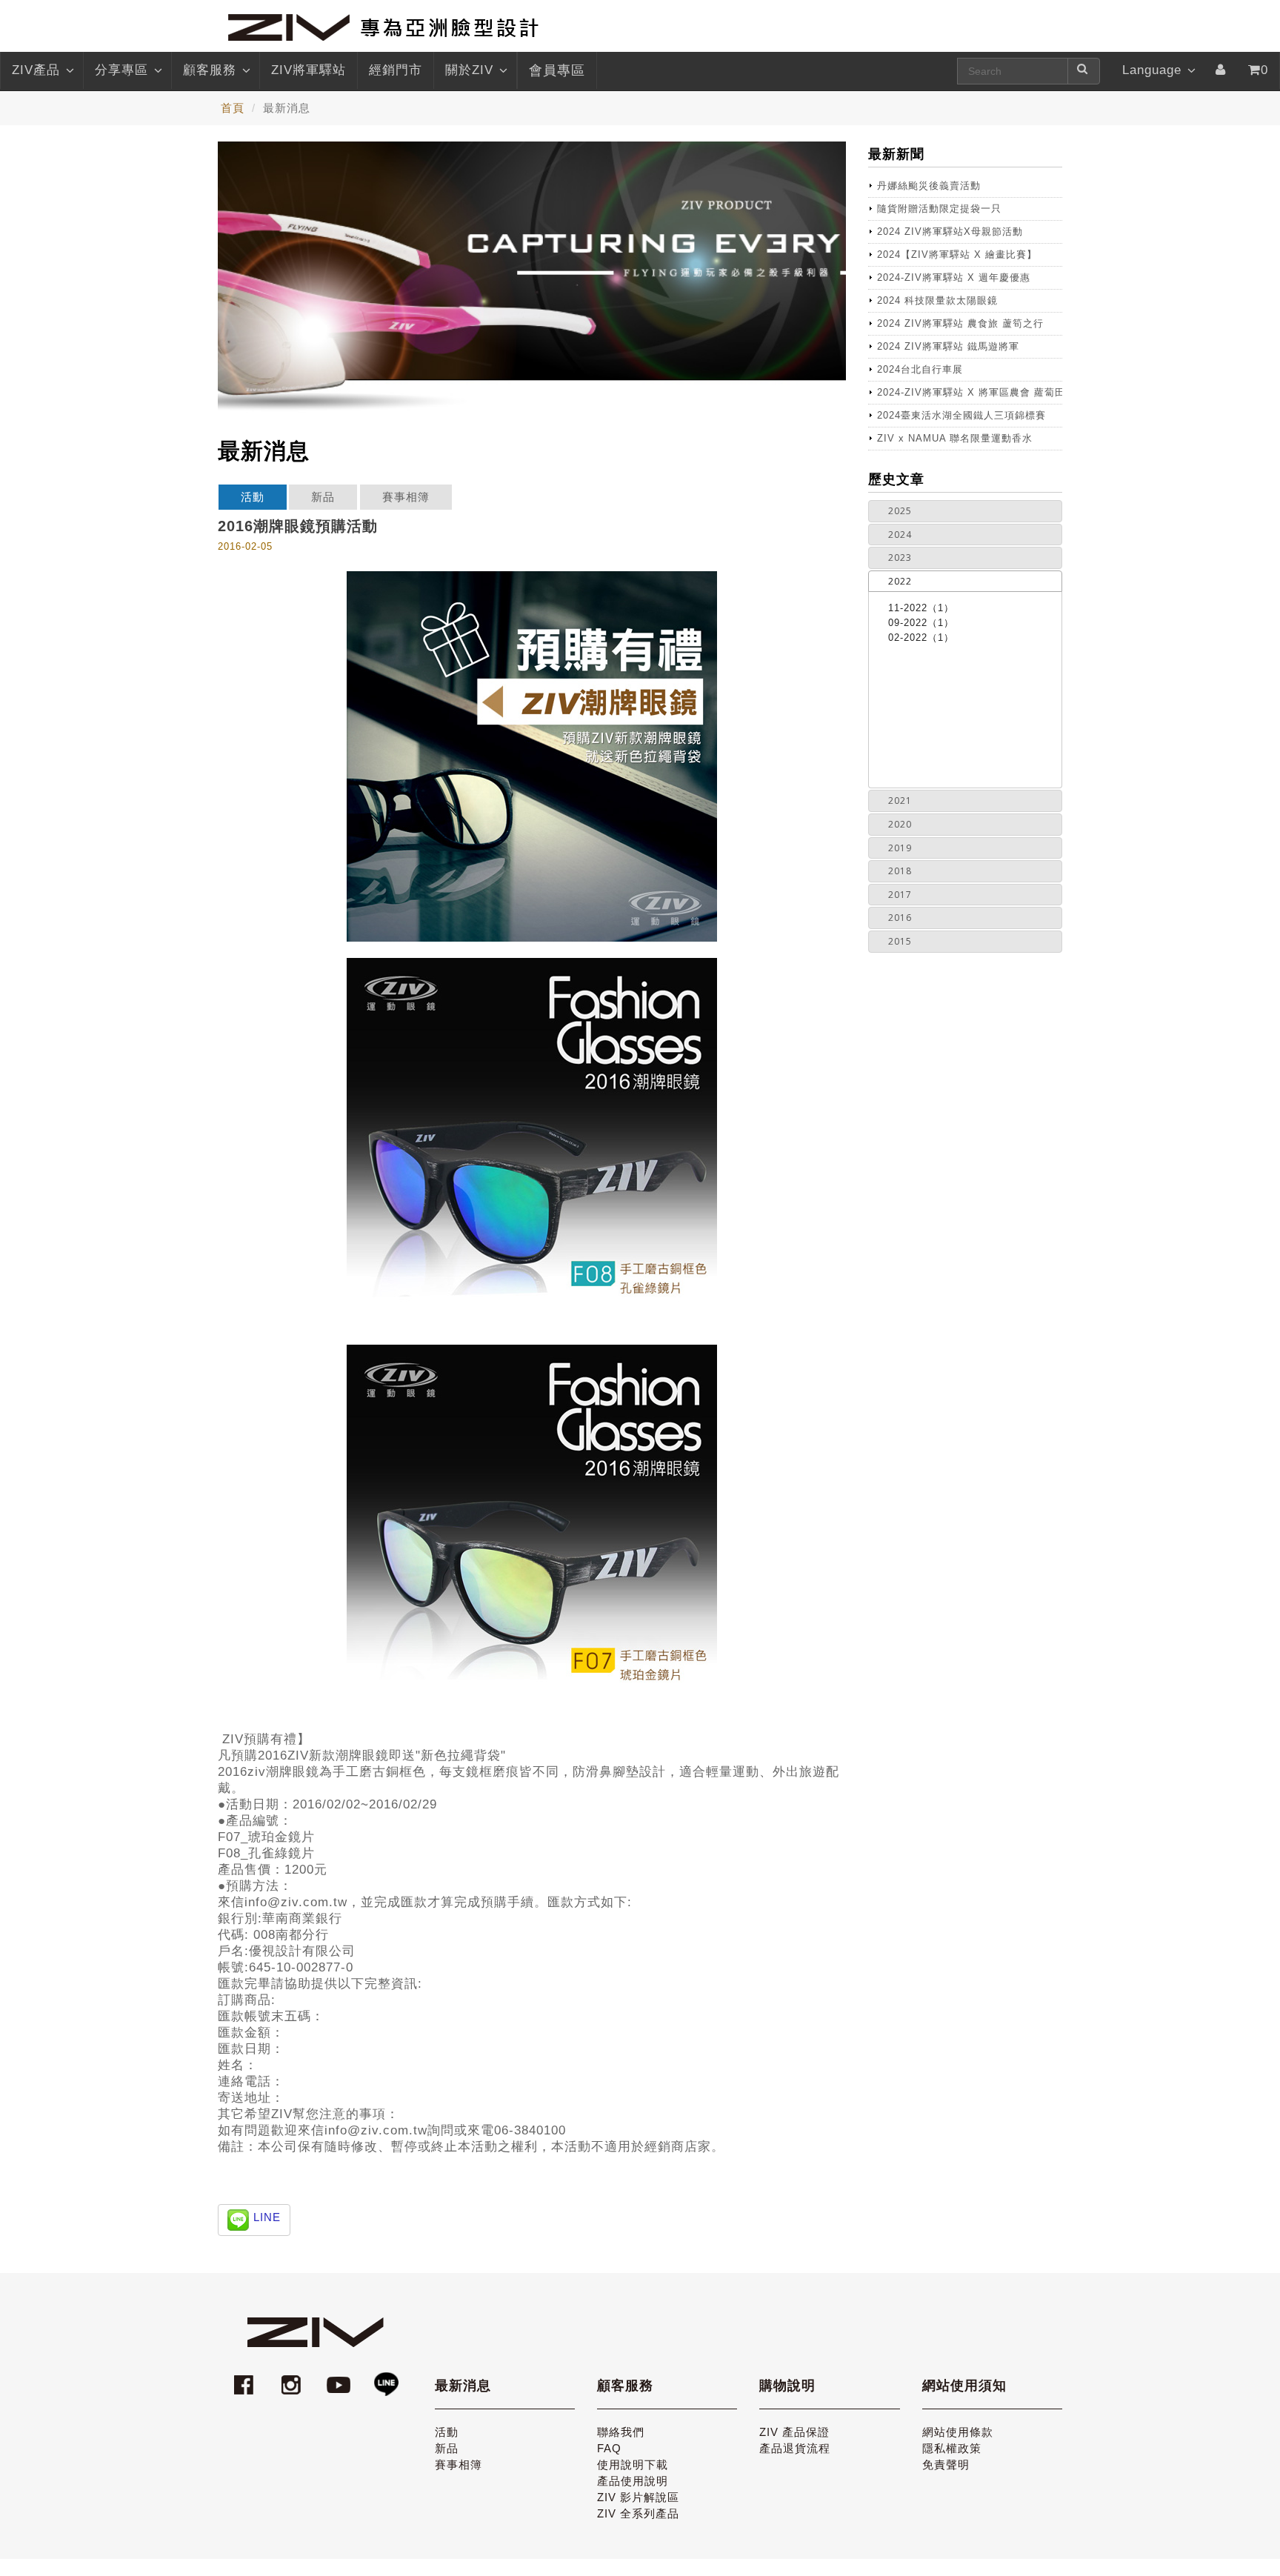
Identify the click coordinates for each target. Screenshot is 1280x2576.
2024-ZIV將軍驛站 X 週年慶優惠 (954, 277)
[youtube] (341, 2378)
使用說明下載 (633, 2464)
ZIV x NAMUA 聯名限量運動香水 (955, 438)
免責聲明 (946, 2464)
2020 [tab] (900, 824)
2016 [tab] (900, 918)
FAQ (609, 2448)
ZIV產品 (36, 70)
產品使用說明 (633, 2481)
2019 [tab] (900, 848)
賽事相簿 (406, 497)
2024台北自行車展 (920, 369)
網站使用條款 (958, 2432)
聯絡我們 (621, 2432)
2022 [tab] (900, 581)
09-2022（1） (921, 623)
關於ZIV (469, 70)
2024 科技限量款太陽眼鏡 (937, 300)
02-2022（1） (921, 638)
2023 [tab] (900, 558)
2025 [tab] (900, 511)
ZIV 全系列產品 (638, 2513)
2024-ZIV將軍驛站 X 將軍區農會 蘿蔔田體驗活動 (970, 392)
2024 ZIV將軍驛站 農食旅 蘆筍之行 (960, 323)
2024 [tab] (900, 535)
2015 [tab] (900, 941)
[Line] (386, 2378)
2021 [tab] (900, 801)
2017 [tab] (900, 895)
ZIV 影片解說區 (638, 2497)
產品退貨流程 (795, 2448)
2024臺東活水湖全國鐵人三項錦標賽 (961, 415)
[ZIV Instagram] (291, 2378)
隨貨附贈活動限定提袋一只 (939, 209)
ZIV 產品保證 (794, 2432)
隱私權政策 (952, 2448)
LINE (267, 2217)
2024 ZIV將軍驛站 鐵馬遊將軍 (948, 346)
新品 (323, 497)
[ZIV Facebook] (246, 2378)
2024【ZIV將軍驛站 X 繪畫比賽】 (957, 254)
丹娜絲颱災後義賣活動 (929, 186)
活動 (253, 497)
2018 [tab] (900, 871)
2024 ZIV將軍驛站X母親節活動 (950, 232)
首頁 (233, 108)
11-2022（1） (921, 608)
